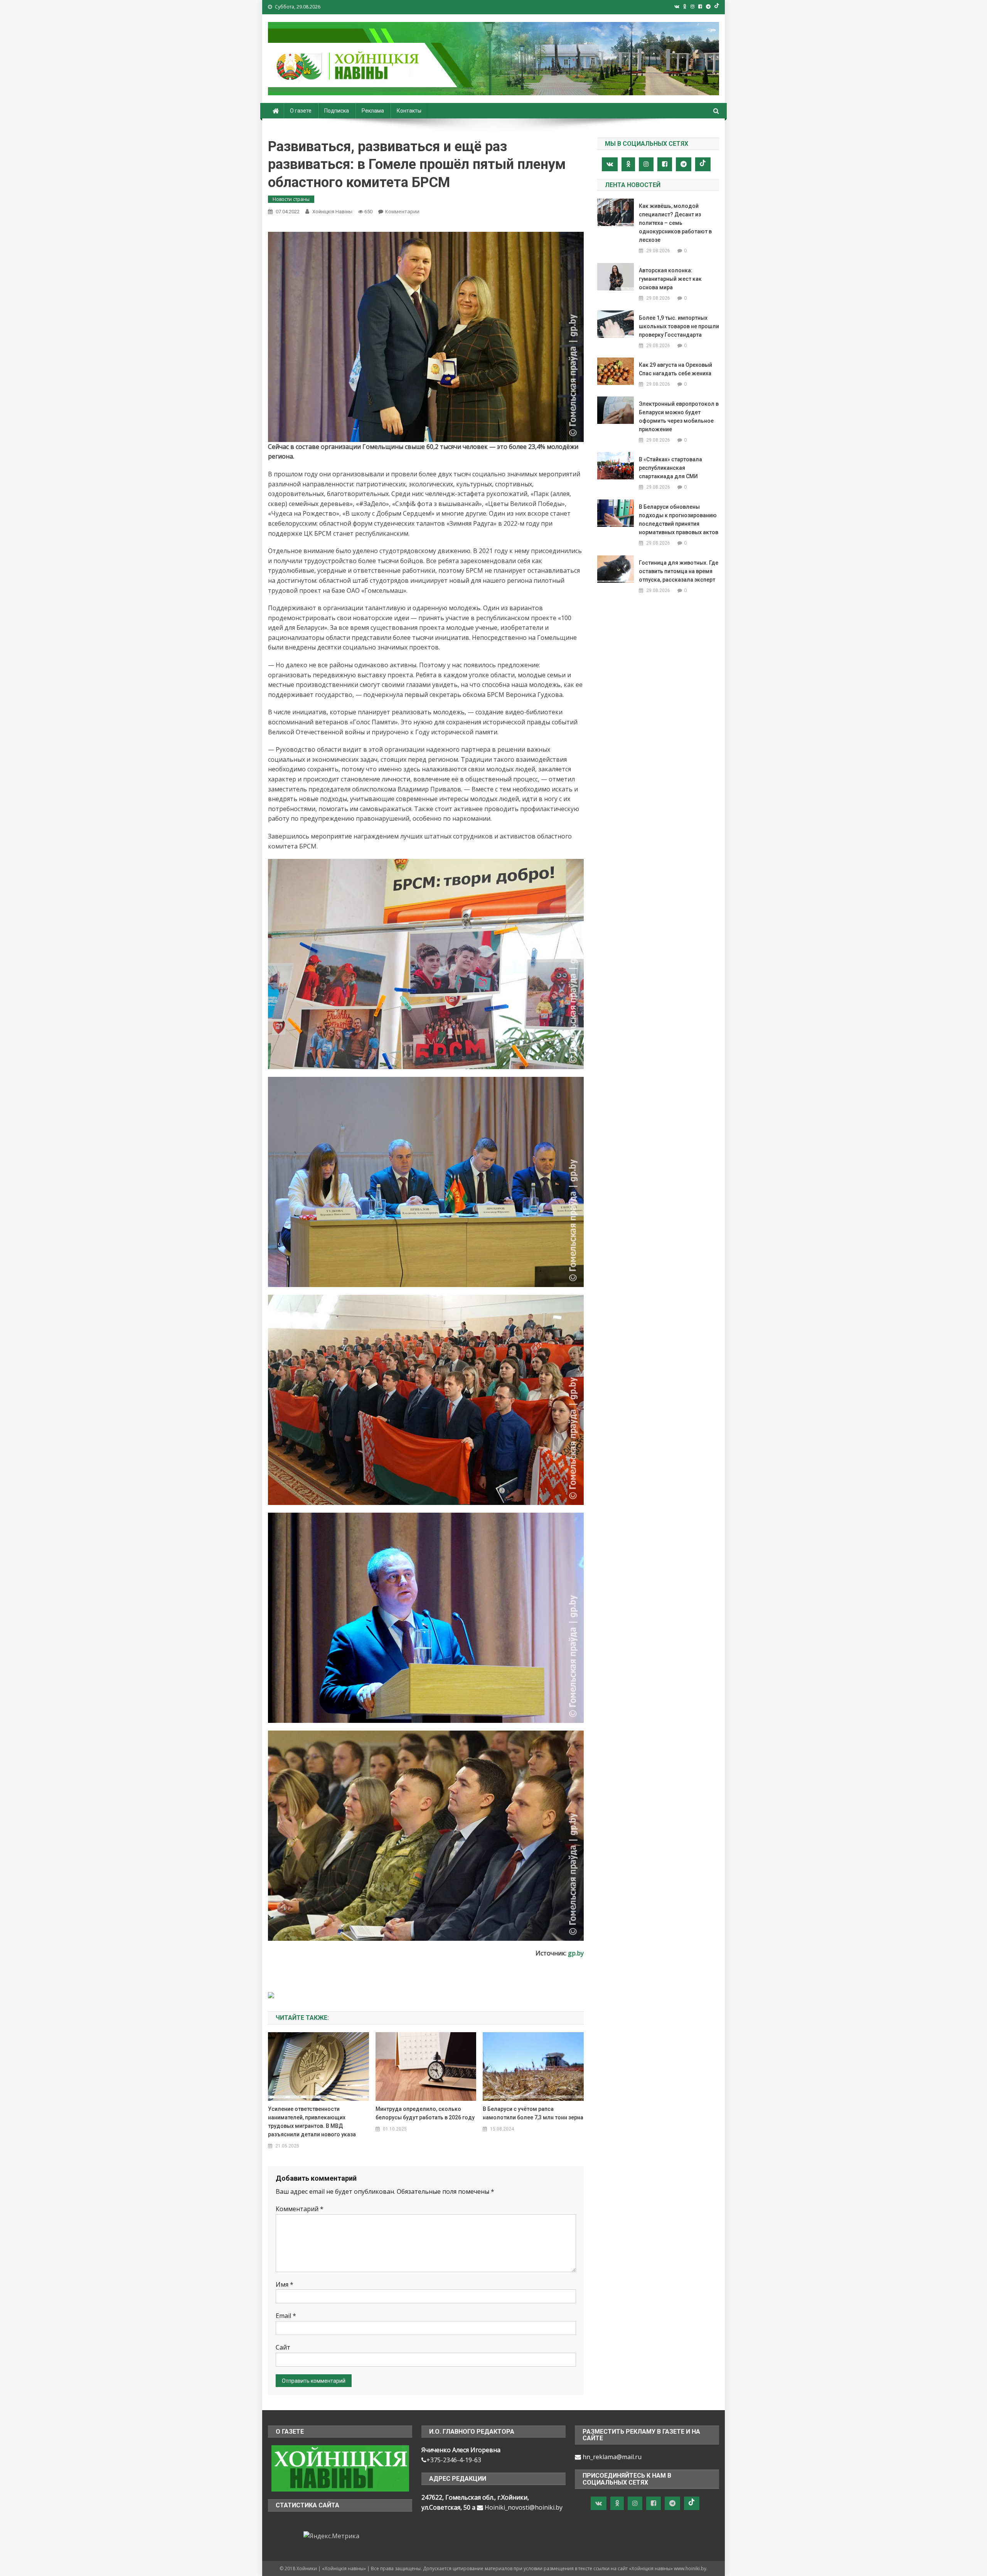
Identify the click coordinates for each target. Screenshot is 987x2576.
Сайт (283, 2347)
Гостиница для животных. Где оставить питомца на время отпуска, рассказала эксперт (679, 571)
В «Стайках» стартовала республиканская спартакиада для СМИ (670, 468)
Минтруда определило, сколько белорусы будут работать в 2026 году (425, 2113)
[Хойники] (340, 2468)
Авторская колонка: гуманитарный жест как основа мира (670, 279)
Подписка (337, 111)
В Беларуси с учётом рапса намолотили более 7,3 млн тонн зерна (533, 2113)
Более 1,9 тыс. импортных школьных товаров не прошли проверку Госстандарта (679, 326)
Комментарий (300, 2209)
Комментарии (402, 211)
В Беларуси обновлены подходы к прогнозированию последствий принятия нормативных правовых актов (679, 520)
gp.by (576, 1953)
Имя (285, 2284)
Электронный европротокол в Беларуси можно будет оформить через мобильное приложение (679, 417)
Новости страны (291, 199)
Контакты (409, 111)
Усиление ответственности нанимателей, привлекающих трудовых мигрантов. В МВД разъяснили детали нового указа (312, 2122)
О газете (301, 111)
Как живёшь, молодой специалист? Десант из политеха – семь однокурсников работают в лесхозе (675, 223)
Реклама (373, 111)
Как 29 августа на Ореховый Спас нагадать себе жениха (675, 369)
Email (286, 2316)
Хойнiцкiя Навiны (332, 212)
